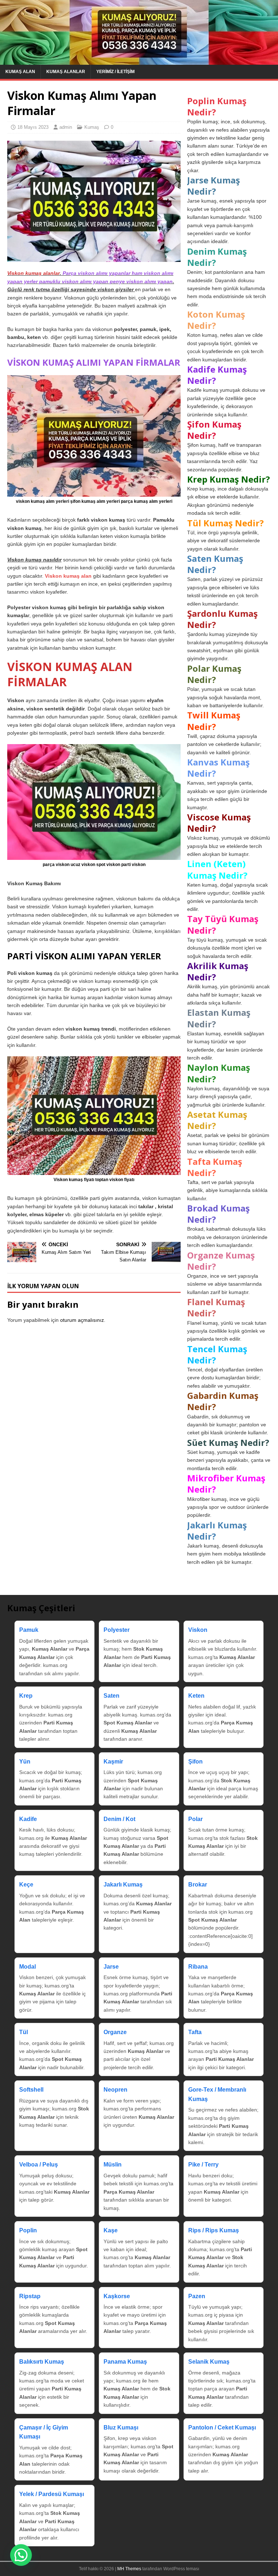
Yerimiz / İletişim (115, 72)
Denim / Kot (119, 1819)
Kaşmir (113, 1762)
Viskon (198, 1630)
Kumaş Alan (20, 72)
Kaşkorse (117, 2296)
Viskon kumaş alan (68, 576)
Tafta (195, 2032)
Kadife (28, 1819)
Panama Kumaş (125, 2362)
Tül (24, 2032)
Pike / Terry (203, 2165)
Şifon (195, 1762)
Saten (111, 1696)
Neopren (115, 2090)
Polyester (117, 1630)
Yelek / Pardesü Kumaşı (52, 2494)
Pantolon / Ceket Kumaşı (222, 2428)
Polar (195, 1819)
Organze (115, 2032)
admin (66, 127)
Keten (196, 1696)
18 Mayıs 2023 (33, 127)
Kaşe (111, 2230)
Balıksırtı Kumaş (42, 2362)
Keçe (26, 1885)
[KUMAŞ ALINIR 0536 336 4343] (139, 60)
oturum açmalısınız (82, 1320)
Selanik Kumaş (209, 2362)
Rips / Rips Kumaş (214, 2230)
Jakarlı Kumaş (123, 1885)
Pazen (197, 2296)
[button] (21, 2555)
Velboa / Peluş (39, 2165)
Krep (26, 1696)
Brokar (198, 1885)
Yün (25, 1762)
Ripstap (30, 2296)
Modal (28, 1967)
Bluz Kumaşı (121, 2428)
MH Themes (129, 2569)
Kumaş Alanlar (66, 72)
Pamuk (29, 1630)
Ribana (198, 1967)
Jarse (111, 1967)
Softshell (31, 2090)
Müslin (113, 2165)
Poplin (28, 2230)
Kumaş (92, 127)
